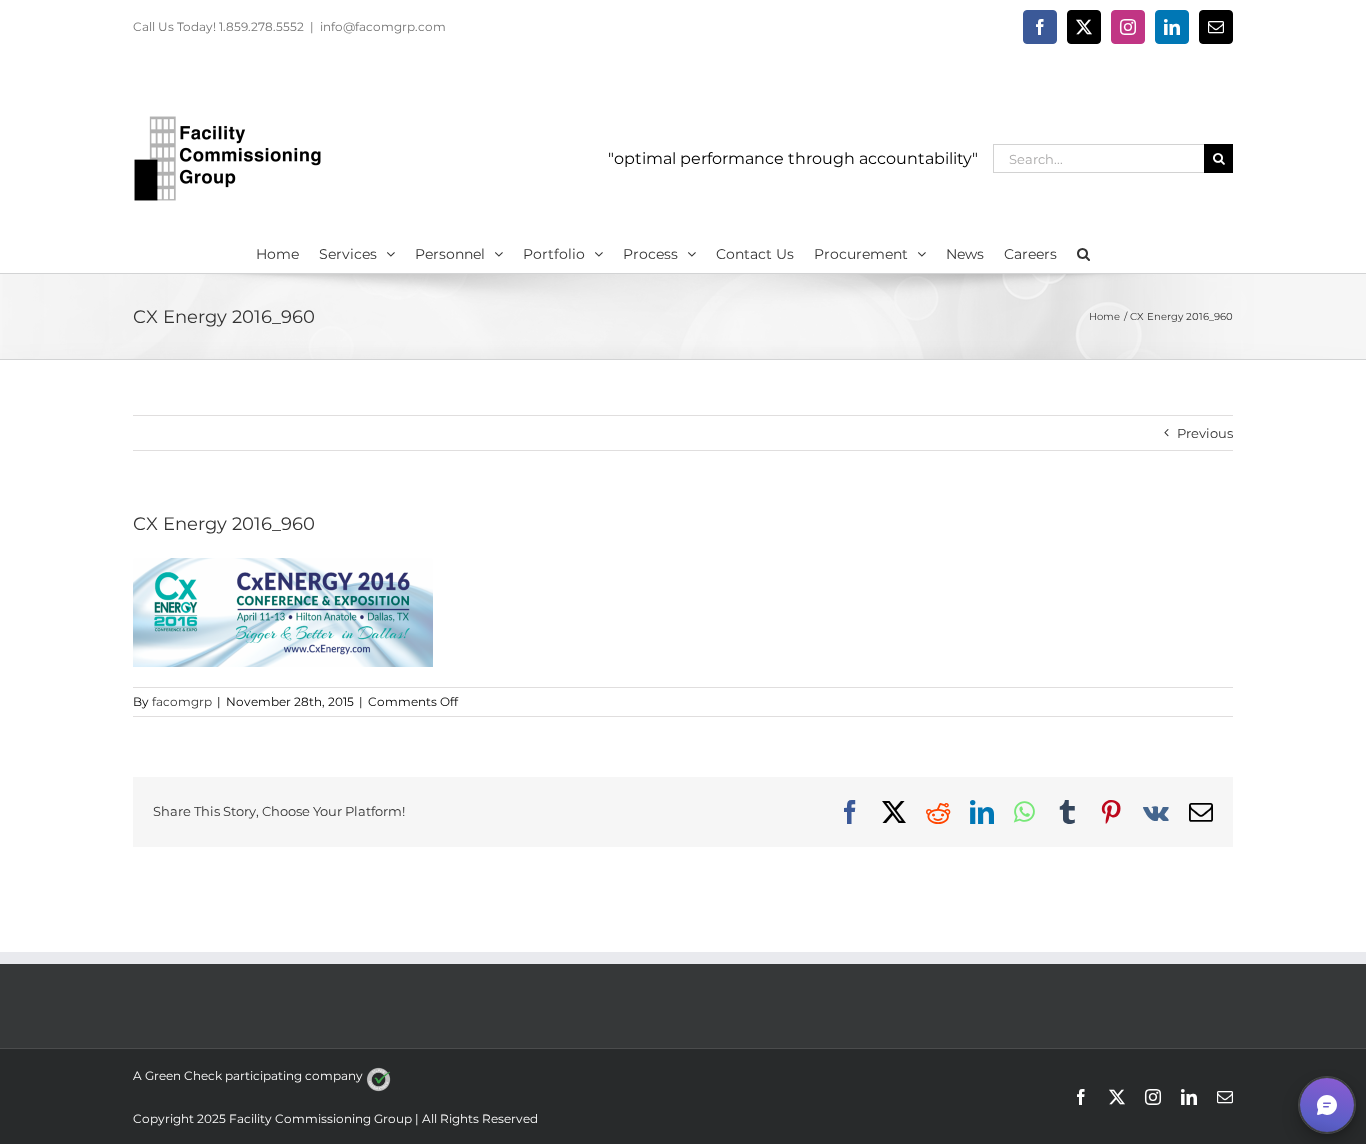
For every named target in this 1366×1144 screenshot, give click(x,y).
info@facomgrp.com (383, 26)
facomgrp (182, 701)
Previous (1205, 433)
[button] (1083, 252)
